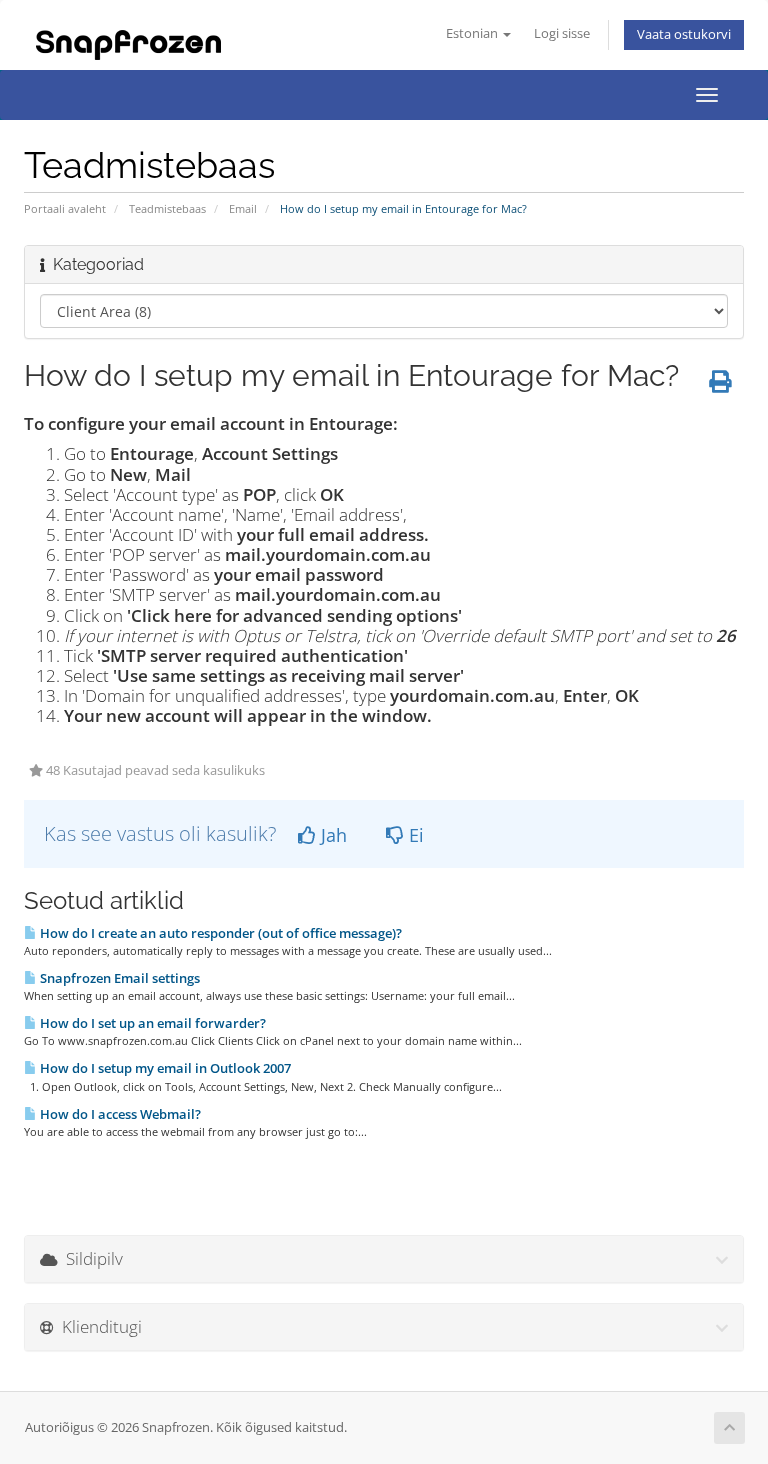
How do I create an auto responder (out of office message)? (219, 933)
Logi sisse (562, 33)
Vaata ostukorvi (684, 34)
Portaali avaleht (65, 208)
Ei (414, 835)
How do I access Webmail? (119, 1114)
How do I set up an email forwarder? (151, 1023)
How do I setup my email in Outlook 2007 (164, 1068)
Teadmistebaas (167, 208)
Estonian (473, 33)
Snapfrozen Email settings (118, 978)
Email (243, 208)
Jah (331, 835)
